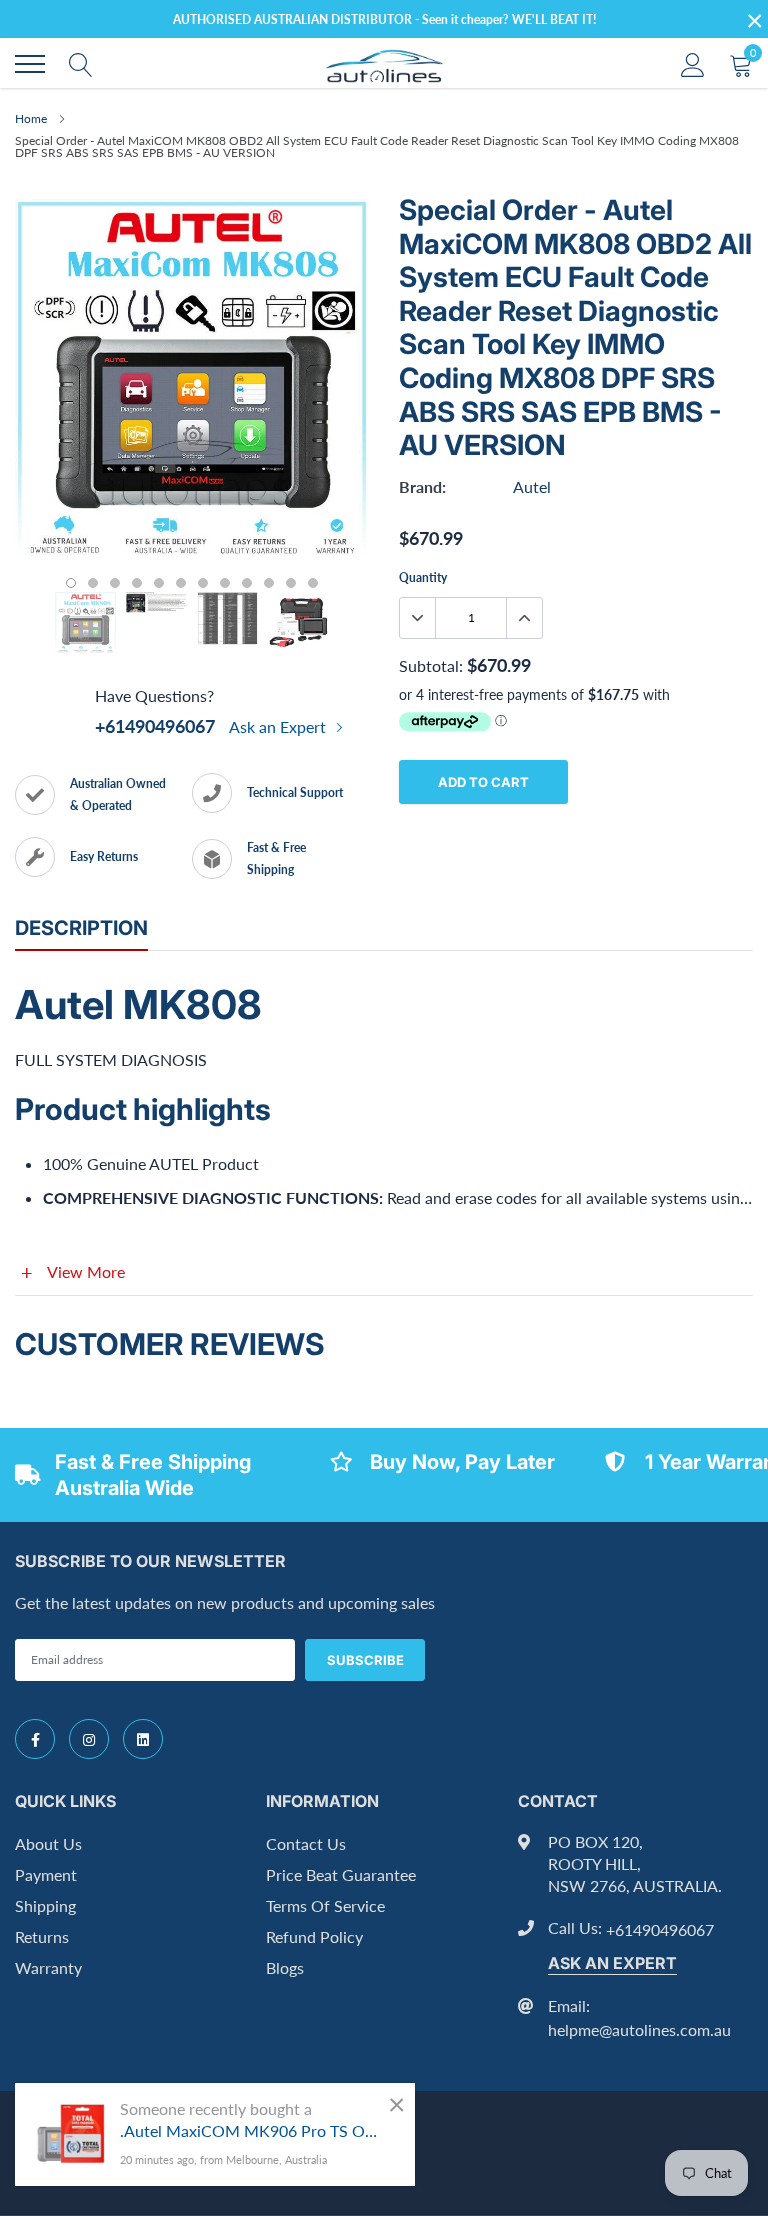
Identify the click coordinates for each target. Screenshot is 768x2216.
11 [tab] (291, 583)
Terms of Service (325, 1905)
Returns (42, 1936)
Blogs (285, 1967)
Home (31, 118)
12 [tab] (313, 583)
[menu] (30, 64)
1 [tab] (71, 583)
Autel (532, 486)
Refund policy (314, 1936)
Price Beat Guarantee (341, 1874)
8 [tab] (225, 583)
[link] (35, 1739)
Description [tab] (81, 928)
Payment (46, 1874)
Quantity (423, 577)
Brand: (422, 486)
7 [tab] (203, 583)
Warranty (48, 1967)
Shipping (45, 1905)
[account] (693, 63)
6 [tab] (181, 583)
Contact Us (306, 1843)
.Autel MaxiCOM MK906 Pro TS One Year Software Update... (252, 2130)
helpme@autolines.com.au (639, 2029)
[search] (81, 64)
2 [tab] (93, 583)
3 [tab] (115, 583)
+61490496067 (155, 726)
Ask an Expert (279, 726)
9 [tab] (247, 583)
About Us (48, 1843)
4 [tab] (137, 583)
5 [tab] (159, 583)
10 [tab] (269, 583)
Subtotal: (431, 665)
